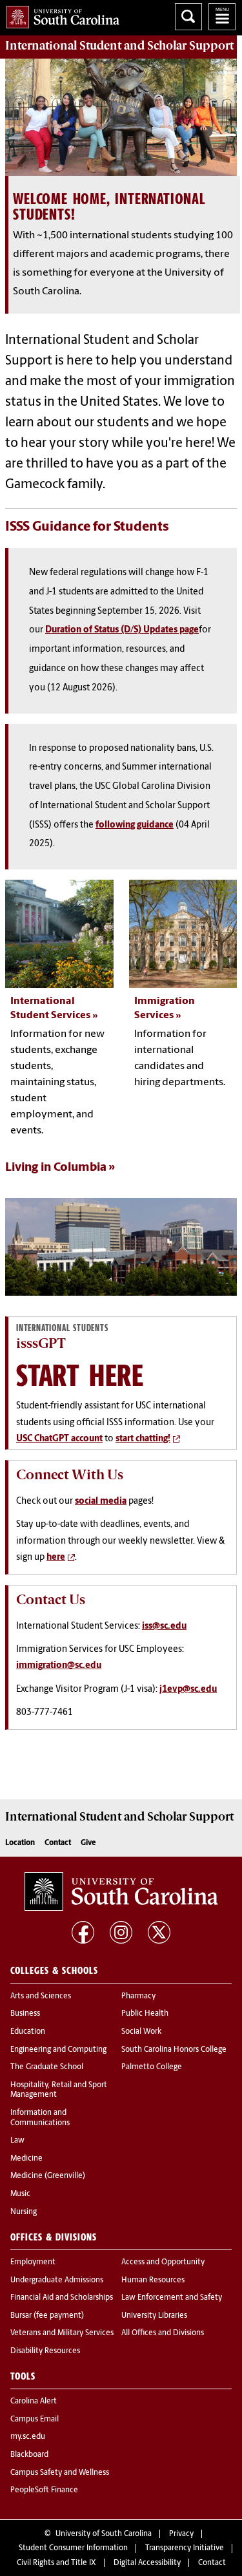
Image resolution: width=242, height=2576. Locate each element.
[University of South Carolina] (121, 1891)
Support (119, 46)
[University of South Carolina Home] (60, 14)
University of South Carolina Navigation (222, 17)
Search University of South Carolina (188, 17)
